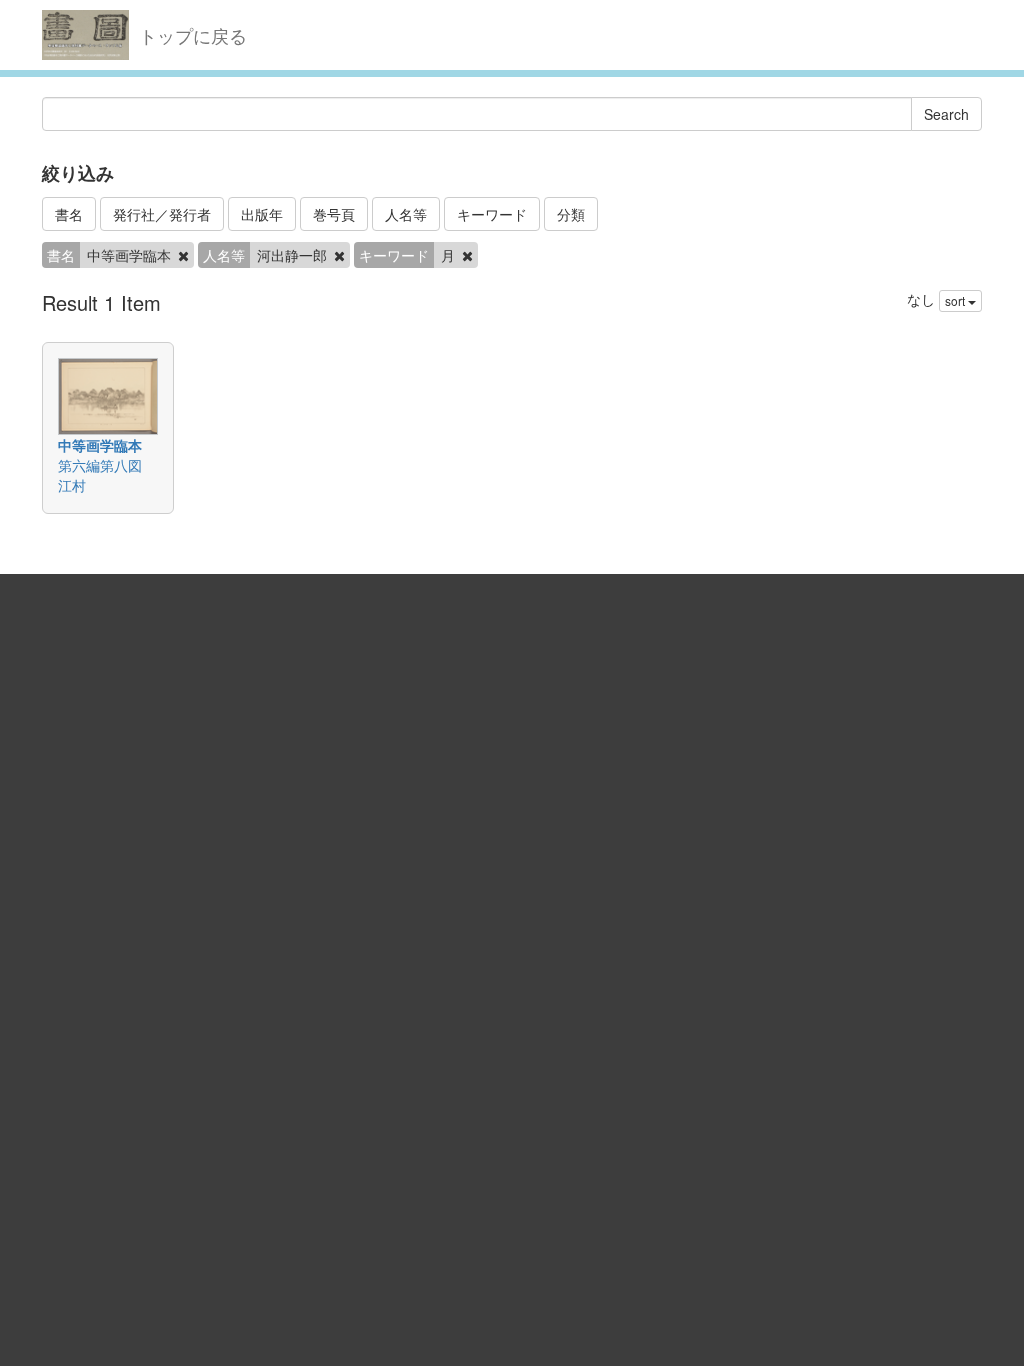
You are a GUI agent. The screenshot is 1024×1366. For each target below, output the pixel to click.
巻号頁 (334, 214)
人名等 (406, 214)
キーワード (492, 214)
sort (956, 300)
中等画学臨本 (100, 445)
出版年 (262, 214)
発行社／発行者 (162, 214)
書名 (69, 214)
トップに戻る (193, 35)
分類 (571, 214)
